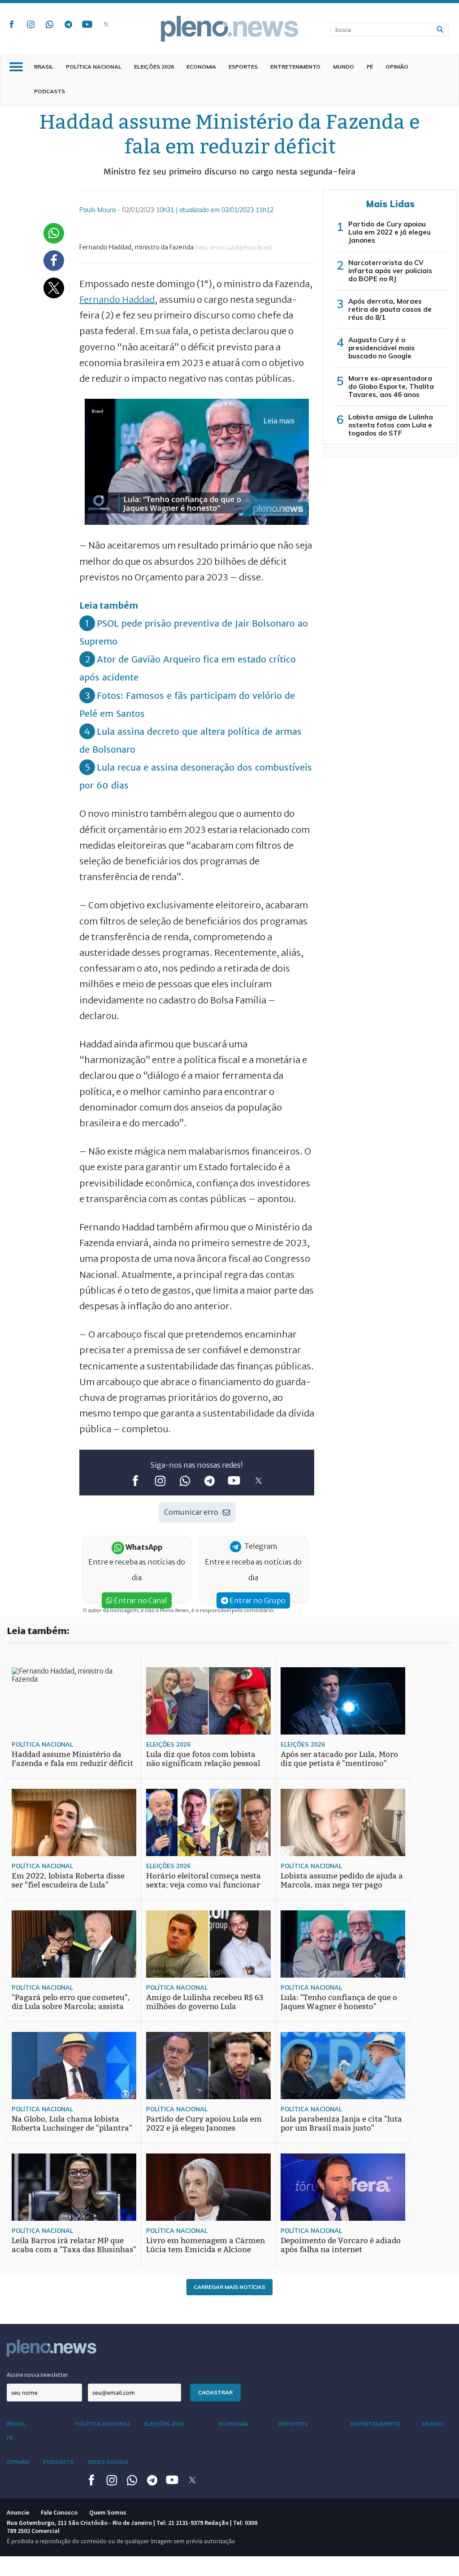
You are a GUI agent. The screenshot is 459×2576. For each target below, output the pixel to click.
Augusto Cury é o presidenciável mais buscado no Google (381, 348)
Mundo (344, 67)
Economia (201, 67)
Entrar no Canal (140, 1600)
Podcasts (50, 91)
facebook (12, 24)
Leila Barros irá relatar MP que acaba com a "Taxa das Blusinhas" (74, 2245)
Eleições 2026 (154, 67)
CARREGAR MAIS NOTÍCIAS (229, 2287)
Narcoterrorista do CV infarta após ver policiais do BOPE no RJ (390, 271)
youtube (87, 24)
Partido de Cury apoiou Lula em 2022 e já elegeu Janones (390, 232)
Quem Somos (108, 2512)
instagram (30, 24)
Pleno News (229, 29)
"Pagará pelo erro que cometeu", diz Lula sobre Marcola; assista (71, 2002)
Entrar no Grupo (257, 1600)
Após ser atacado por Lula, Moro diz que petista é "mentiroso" (339, 1759)
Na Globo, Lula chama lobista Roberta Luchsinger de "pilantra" (72, 2124)
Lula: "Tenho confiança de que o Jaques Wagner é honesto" (339, 2002)
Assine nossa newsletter (37, 2375)
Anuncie (18, 2512)
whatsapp (49, 24)
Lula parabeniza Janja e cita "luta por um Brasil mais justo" (341, 2124)
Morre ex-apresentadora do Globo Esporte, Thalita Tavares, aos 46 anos (391, 386)
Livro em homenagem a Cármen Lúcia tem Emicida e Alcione (206, 2245)
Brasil (44, 67)
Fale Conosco (59, 2512)
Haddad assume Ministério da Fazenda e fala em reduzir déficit (72, 1759)
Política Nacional (94, 67)
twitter (106, 24)
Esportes (243, 67)
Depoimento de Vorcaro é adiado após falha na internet (341, 2245)
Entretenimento (295, 67)
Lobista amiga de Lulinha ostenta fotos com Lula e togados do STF (391, 425)
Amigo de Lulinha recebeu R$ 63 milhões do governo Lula (205, 2002)
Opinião (397, 67)
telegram (68, 24)
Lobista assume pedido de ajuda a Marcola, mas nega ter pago (342, 1881)
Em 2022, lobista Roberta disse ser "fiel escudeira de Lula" (68, 1881)
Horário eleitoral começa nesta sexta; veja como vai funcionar (204, 1881)
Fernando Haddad (117, 299)
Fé (370, 67)
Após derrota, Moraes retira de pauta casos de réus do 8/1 (390, 309)
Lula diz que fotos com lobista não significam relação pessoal (203, 1759)
